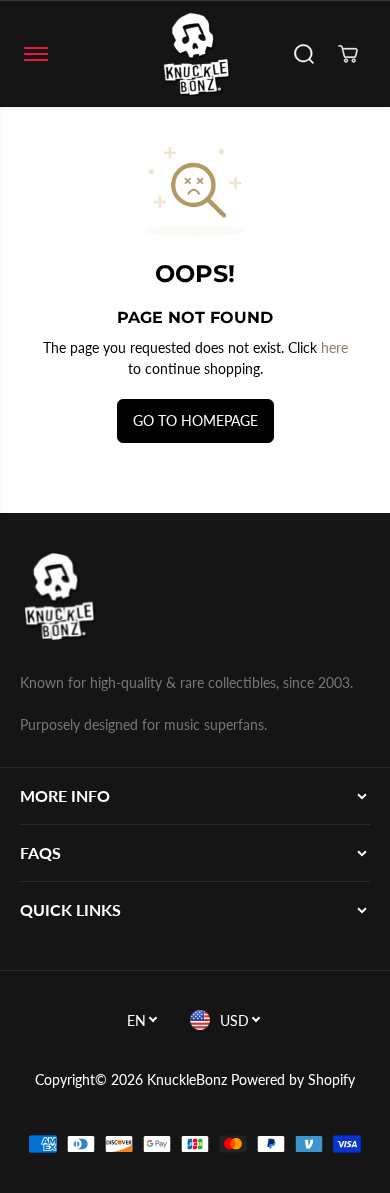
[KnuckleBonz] (195, 54)
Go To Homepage (195, 420)
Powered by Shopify (293, 1079)
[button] (36, 54)
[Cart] (348, 54)
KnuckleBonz (187, 1079)
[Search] (304, 54)
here (334, 347)
